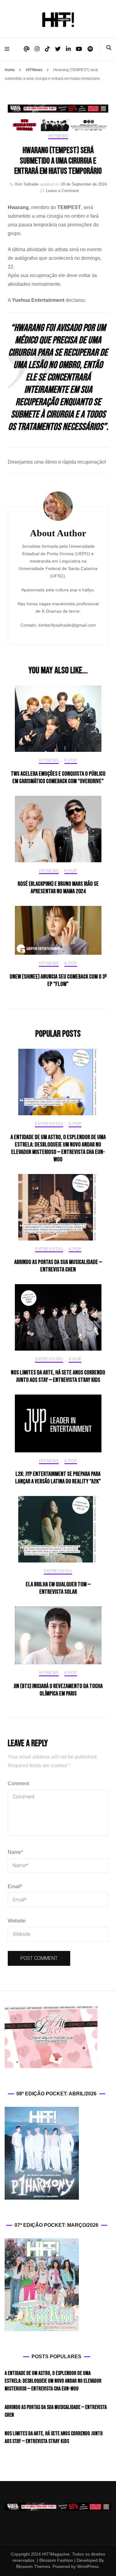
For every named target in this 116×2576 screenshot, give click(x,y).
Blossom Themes (33, 2566)
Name (15, 1852)
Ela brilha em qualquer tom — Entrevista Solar (58, 1588)
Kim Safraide (27, 184)
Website (17, 1921)
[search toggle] (109, 48)
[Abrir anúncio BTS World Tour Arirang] (58, 125)
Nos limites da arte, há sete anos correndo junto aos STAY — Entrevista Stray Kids (58, 1376)
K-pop (71, 760)
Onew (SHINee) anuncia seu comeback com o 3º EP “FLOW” (58, 980)
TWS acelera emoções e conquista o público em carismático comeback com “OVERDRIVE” (58, 778)
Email (15, 1886)
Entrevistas (49, 1124)
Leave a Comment (62, 191)
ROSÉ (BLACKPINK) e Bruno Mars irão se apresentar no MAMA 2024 (58, 888)
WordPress (88, 2566)
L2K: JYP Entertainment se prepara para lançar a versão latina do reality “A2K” (58, 1478)
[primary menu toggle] (9, 49)
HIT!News (58, 136)
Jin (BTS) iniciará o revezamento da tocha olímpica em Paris (58, 1690)
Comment (18, 1783)
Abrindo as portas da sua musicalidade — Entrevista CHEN (58, 1266)
